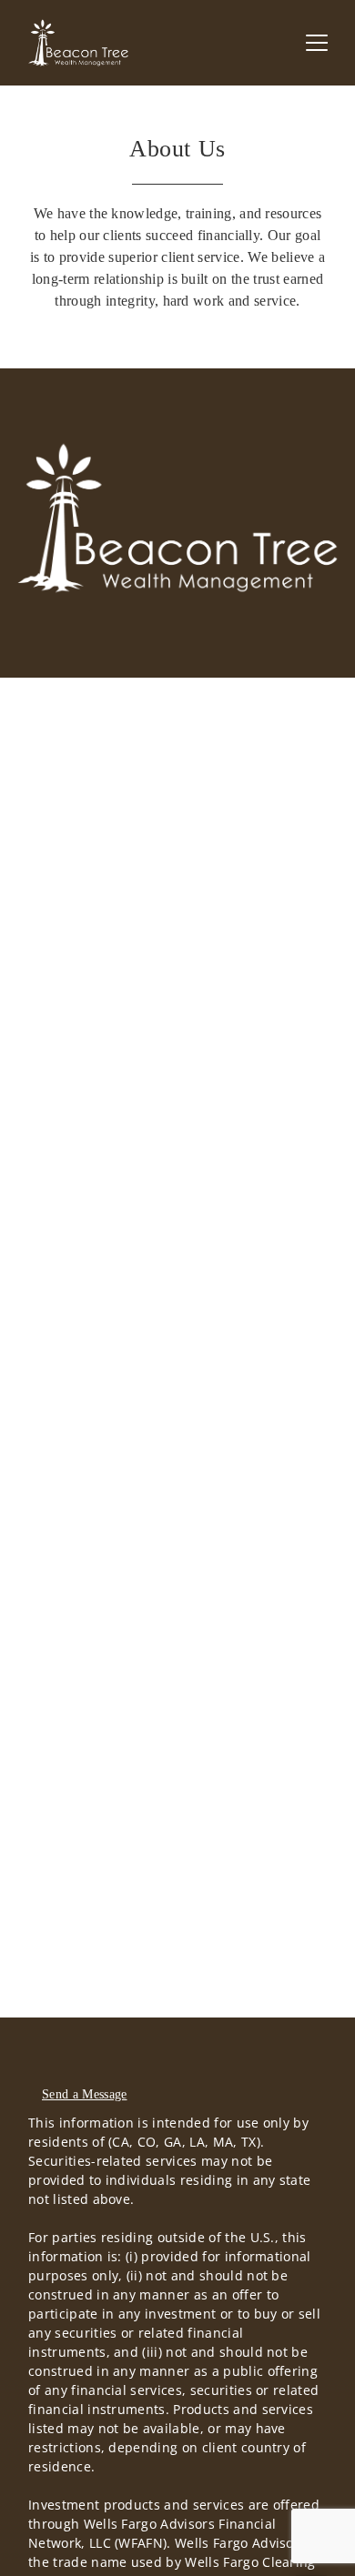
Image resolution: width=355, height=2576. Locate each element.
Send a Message (84, 2094)
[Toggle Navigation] (317, 43)
